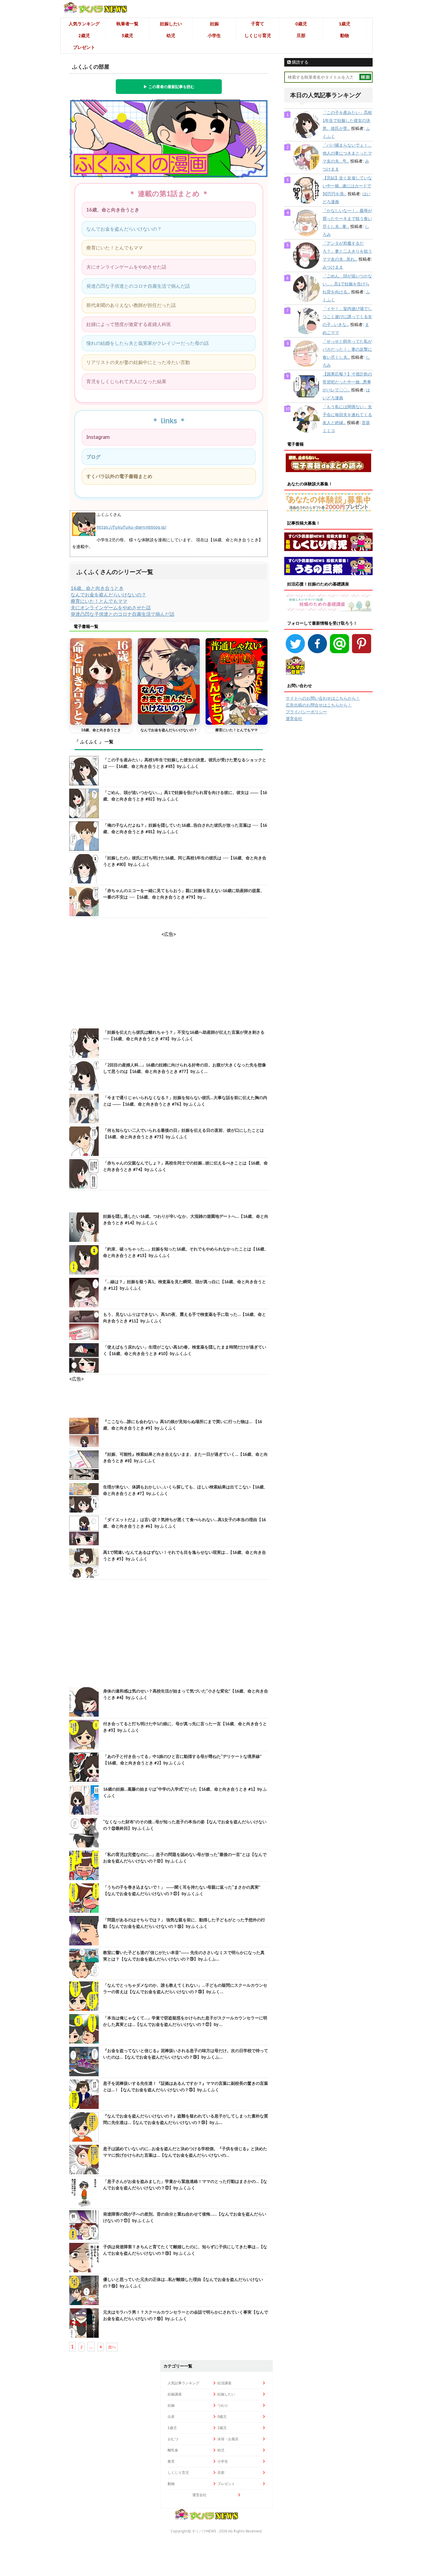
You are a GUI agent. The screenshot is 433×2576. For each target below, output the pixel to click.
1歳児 (344, 24)
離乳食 (173, 2450)
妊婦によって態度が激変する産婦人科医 (129, 324)
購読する (300, 62)
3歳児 (127, 35)
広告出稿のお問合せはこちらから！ (319, 705)
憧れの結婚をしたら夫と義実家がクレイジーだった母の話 (148, 343)
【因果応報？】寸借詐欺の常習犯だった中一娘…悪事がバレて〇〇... (347, 382)
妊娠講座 (175, 2394)
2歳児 (84, 35)
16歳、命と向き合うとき (113, 210)
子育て (258, 24)
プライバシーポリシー (306, 712)
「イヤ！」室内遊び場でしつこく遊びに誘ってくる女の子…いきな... (347, 317)
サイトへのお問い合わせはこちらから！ (323, 698)
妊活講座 (224, 2383)
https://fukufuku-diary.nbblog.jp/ (132, 527)
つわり (223, 2405)
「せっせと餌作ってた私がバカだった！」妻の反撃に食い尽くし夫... (347, 349)
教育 (171, 2461)
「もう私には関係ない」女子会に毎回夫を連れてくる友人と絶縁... (347, 415)
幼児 (171, 35)
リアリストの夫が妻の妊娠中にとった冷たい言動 (138, 362)
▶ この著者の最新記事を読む (169, 87)
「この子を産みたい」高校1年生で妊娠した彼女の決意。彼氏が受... (347, 120)
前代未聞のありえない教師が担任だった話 (131, 305)
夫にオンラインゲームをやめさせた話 (126, 267)
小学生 (214, 35)
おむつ (173, 2439)
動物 (345, 35)
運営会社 (294, 719)
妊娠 (214, 24)
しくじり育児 (258, 35)
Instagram (98, 437)
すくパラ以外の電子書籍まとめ (119, 476)
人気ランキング (84, 24)
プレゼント (84, 47)
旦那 (301, 35)
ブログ (93, 457)
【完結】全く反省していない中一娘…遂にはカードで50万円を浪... (347, 186)
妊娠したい (171, 24)
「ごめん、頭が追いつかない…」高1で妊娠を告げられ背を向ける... (347, 284)
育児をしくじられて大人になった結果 (126, 381)
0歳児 (301, 24)
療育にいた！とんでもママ (115, 248)
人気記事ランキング (184, 2383)
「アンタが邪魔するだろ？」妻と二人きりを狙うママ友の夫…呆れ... (347, 251)
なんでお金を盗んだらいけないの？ (124, 229)
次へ (112, 2347)
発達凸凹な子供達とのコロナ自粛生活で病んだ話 (138, 286)
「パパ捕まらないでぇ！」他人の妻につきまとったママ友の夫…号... (347, 153)
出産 (171, 2417)
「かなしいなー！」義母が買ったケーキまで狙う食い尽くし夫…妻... (347, 219)
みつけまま (333, 267)
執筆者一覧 (127, 24)
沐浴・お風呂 (228, 2439)
